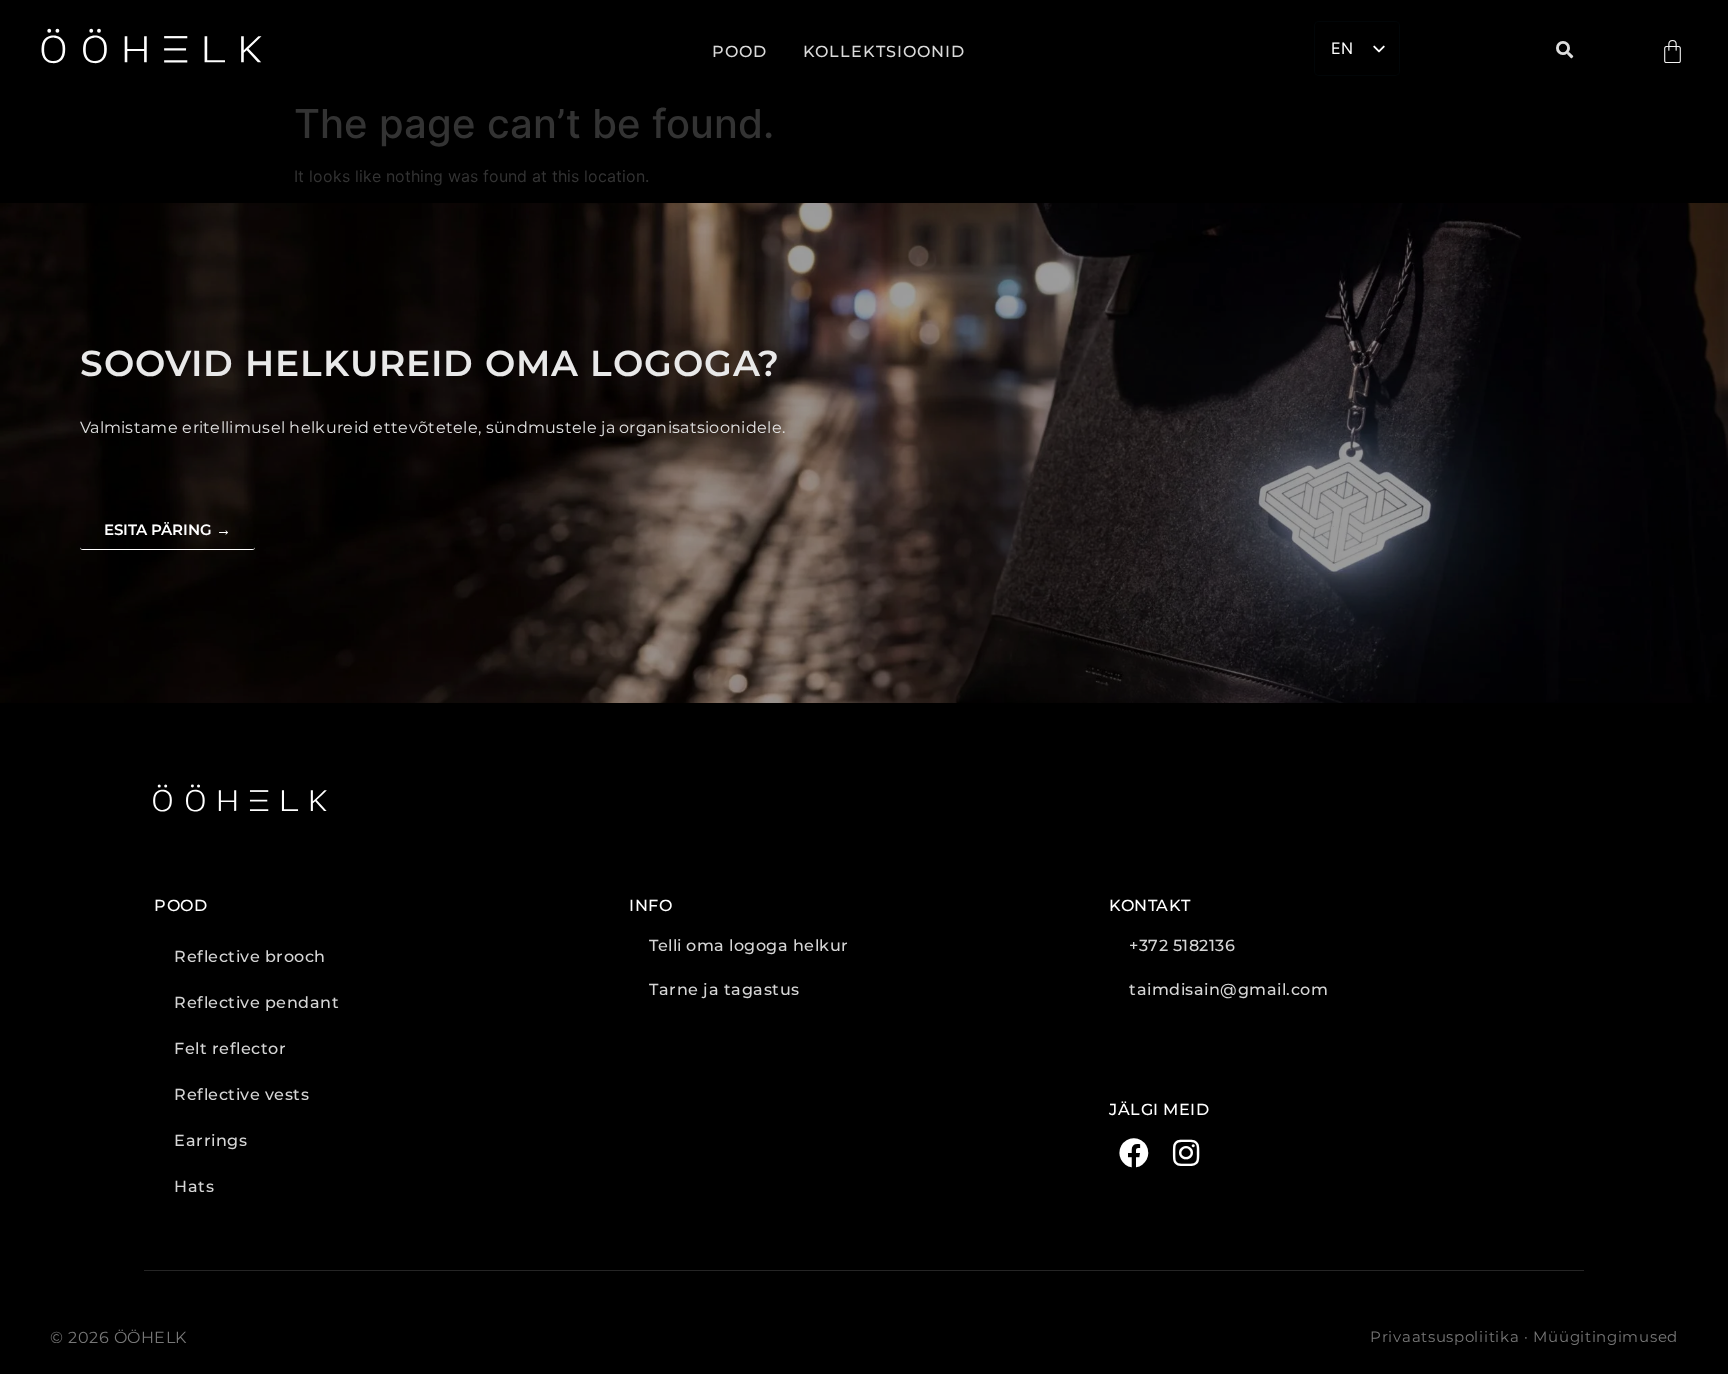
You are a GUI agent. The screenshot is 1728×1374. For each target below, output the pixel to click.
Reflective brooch (250, 956)
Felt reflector (230, 1048)
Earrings (210, 1140)
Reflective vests (241, 1094)
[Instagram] (1186, 1153)
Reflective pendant (256, 1002)
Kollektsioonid (884, 51)
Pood (739, 51)
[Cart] (1672, 51)
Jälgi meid (1159, 1109)
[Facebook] (1134, 1153)
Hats (194, 1186)
